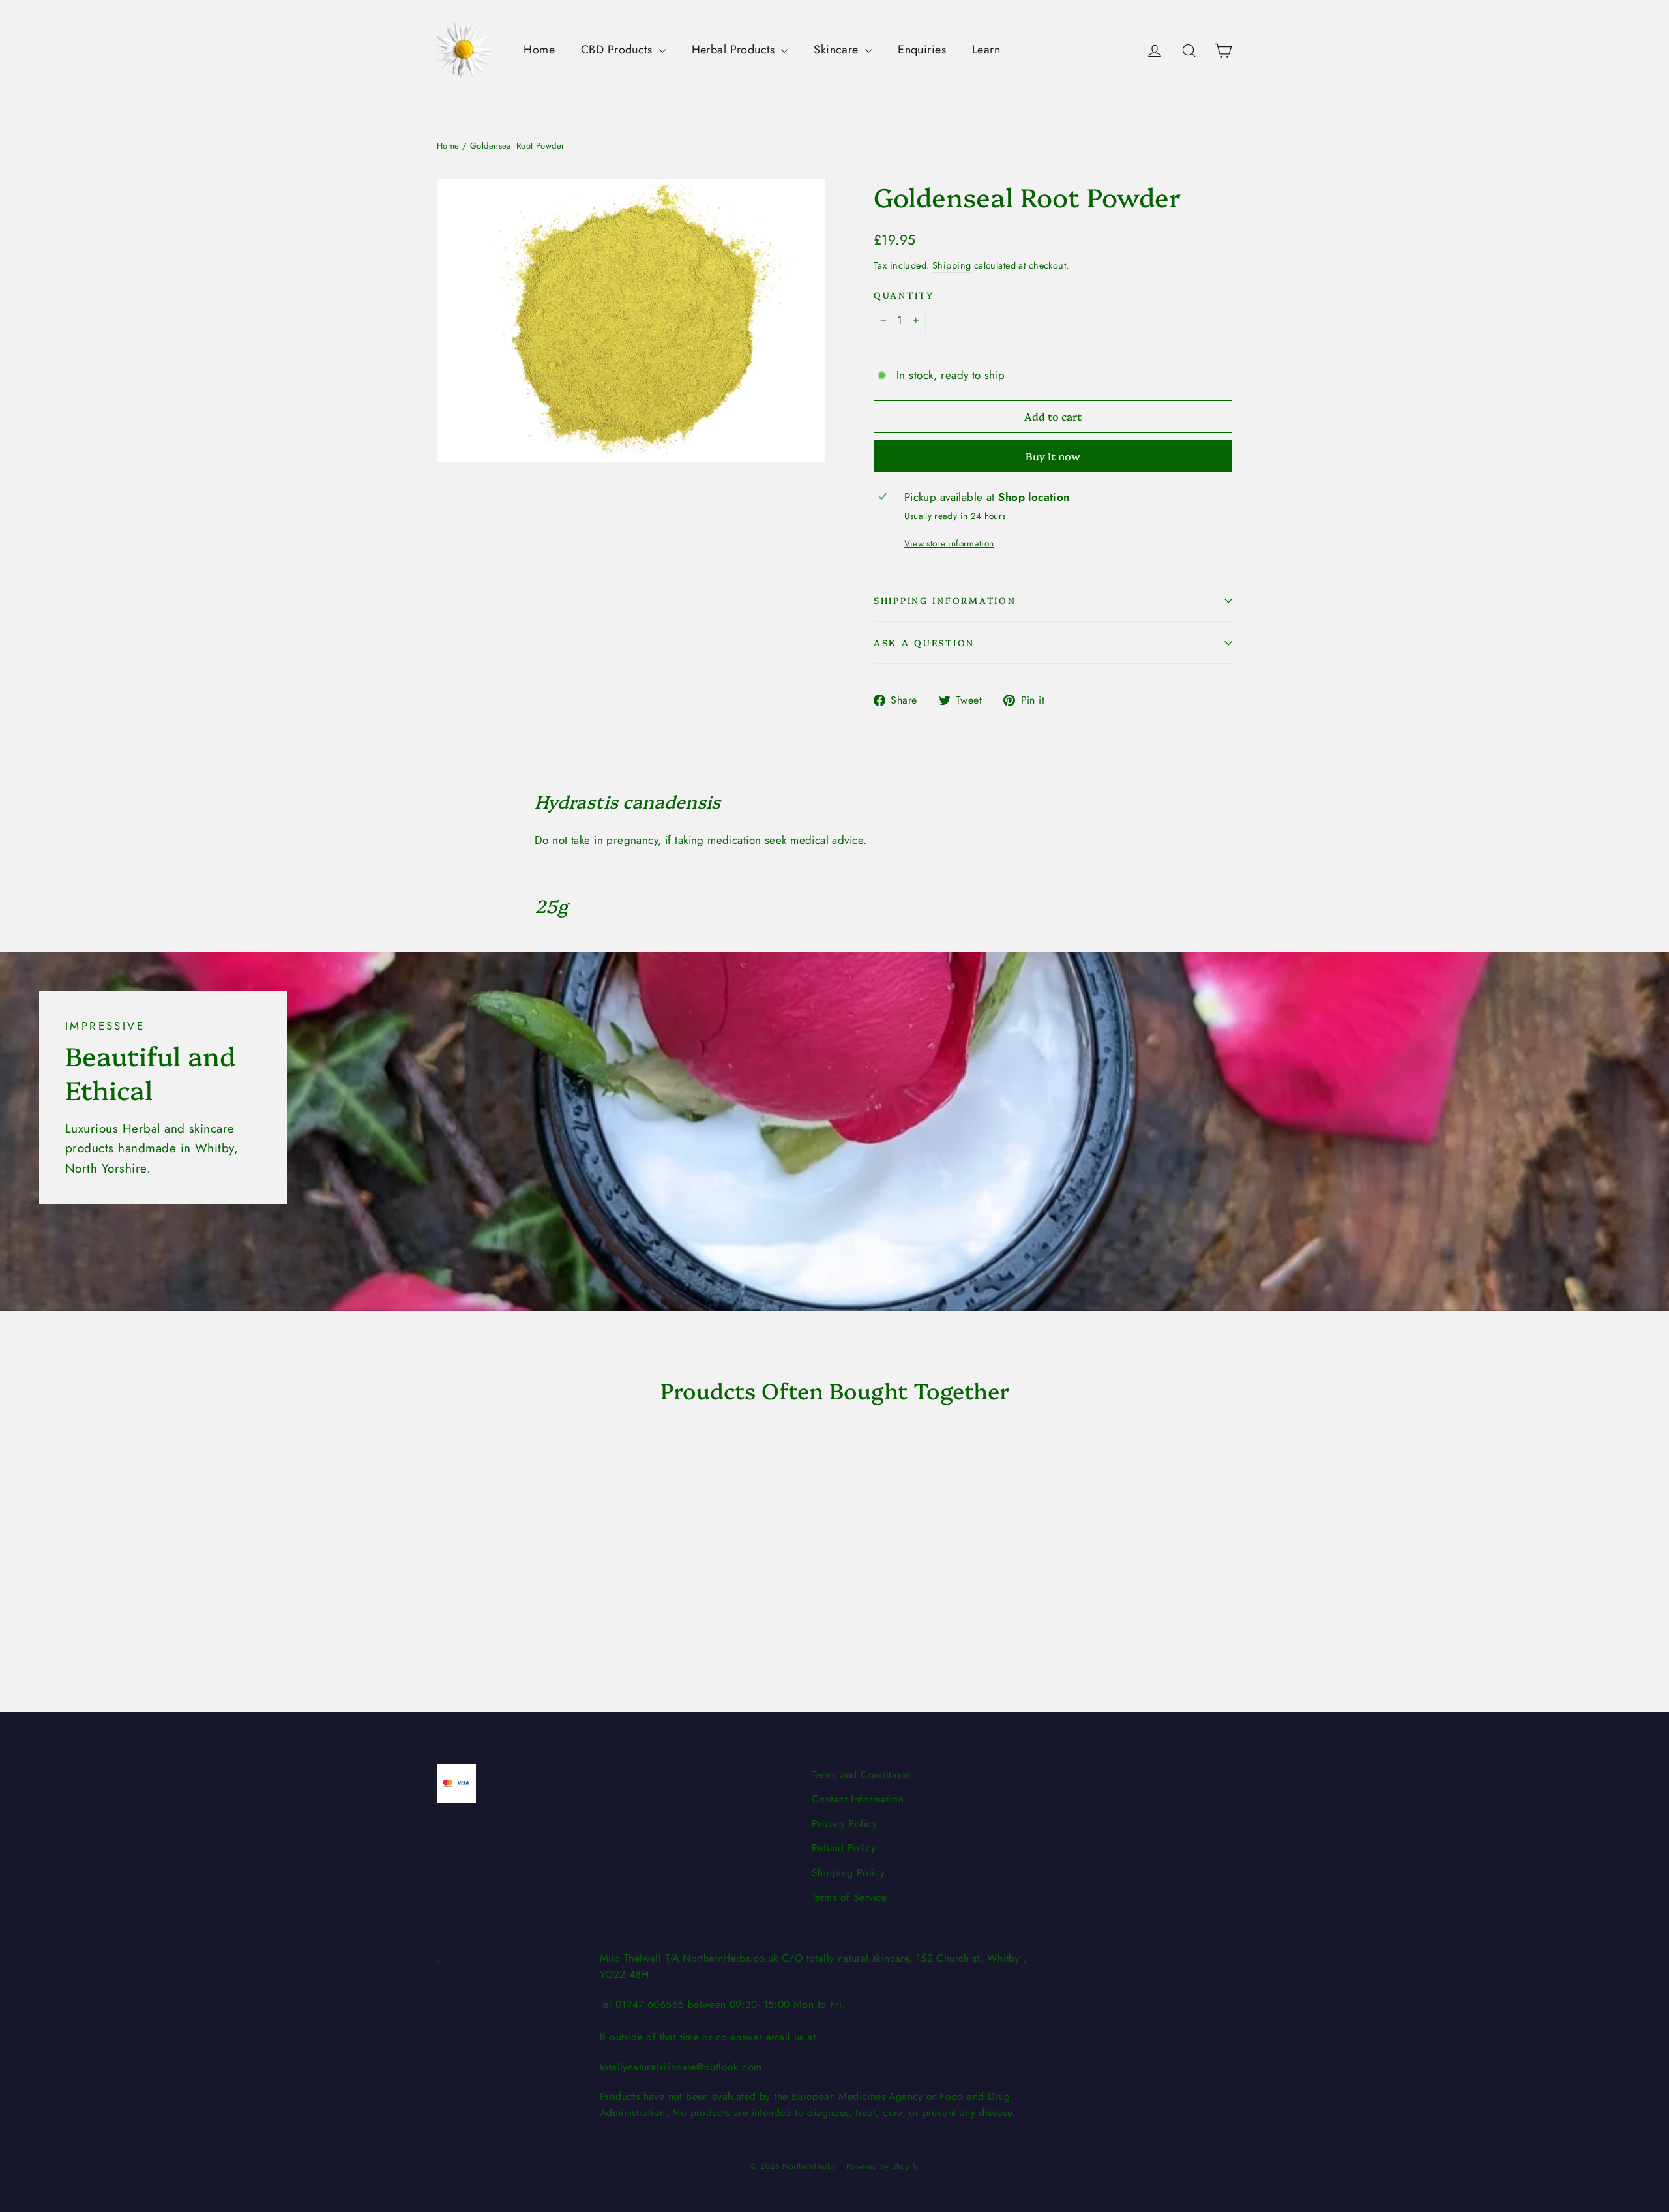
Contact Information (858, 1799)
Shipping (952, 265)
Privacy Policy (844, 1824)
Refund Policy (844, 1848)
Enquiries (922, 50)
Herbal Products (735, 50)
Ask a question (924, 642)
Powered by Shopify (882, 2166)
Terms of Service (849, 1897)
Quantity (904, 295)
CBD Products (618, 50)
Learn (986, 50)
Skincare (838, 50)
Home (539, 50)
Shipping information (945, 600)
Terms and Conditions (861, 1775)
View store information (949, 543)
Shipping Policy (848, 1873)
